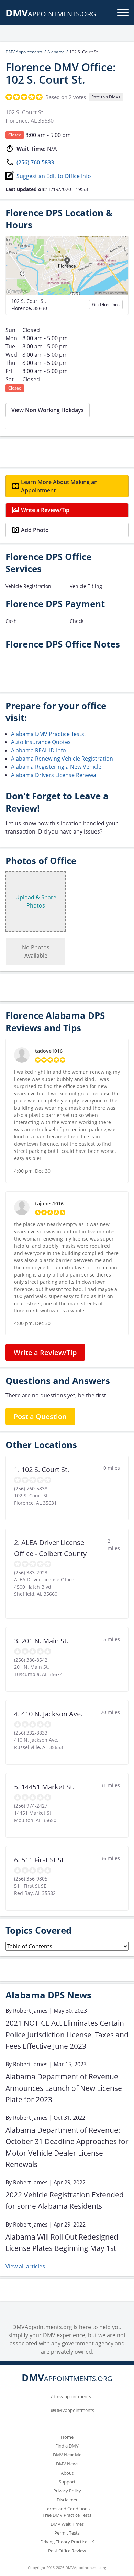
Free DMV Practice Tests (67, 2515)
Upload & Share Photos (36, 901)
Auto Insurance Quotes (41, 742)
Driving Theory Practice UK (67, 2542)
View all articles (25, 2266)
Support (67, 2482)
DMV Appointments (24, 52)
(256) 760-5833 (35, 162)
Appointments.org (51, 14)
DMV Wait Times (67, 2524)
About (67, 2473)
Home (67, 2437)
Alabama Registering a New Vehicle (56, 767)
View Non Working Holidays (48, 410)
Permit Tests (67, 2533)
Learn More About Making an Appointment (59, 486)
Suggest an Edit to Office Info (54, 176)
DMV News (67, 2464)
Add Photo (35, 530)
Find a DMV (67, 2446)
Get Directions (106, 304)
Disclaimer (67, 2500)
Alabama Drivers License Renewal (54, 775)
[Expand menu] (123, 13)
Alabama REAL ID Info (38, 750)
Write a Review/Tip (45, 510)
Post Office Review (67, 2551)
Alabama (56, 52)
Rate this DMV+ (106, 97)
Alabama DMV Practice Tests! (48, 734)
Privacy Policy (67, 2491)
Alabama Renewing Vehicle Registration (62, 759)
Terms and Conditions (67, 2509)
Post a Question (40, 1416)
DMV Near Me (67, 2455)
